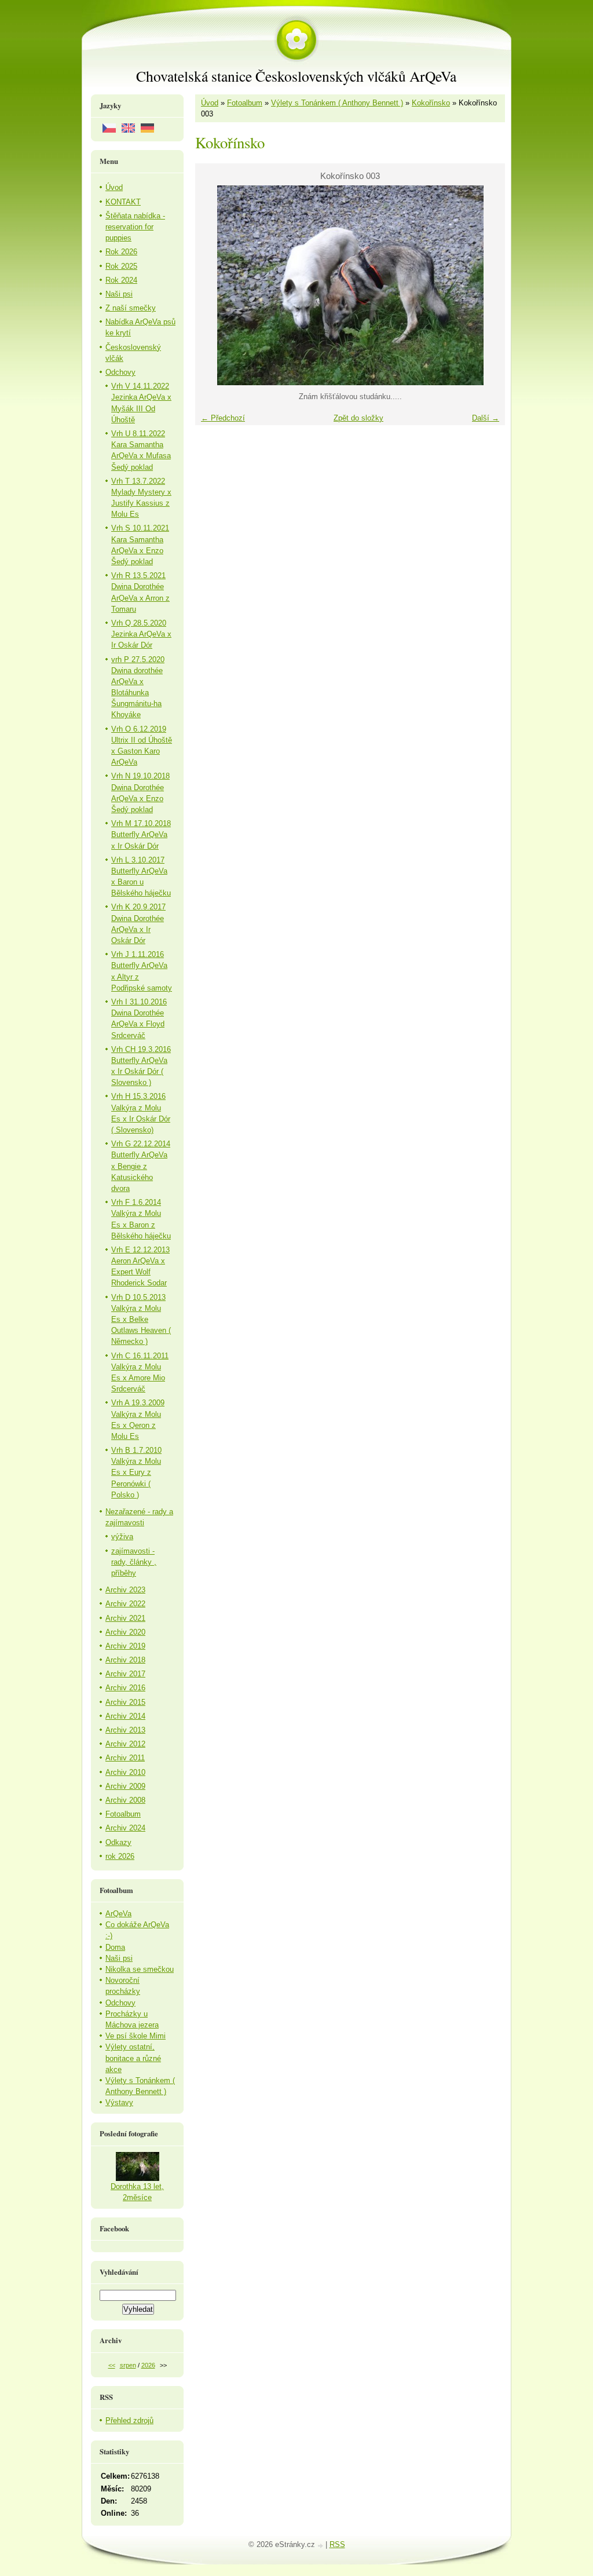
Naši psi (119, 294)
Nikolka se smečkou (140, 1969)
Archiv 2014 (125, 1716)
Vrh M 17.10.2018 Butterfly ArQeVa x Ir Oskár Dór (141, 834)
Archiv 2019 (125, 1646)
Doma (115, 1947)
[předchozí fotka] (214, 285)
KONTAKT (123, 202)
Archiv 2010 (125, 1772)
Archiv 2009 (125, 1786)
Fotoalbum (245, 103)
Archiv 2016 (125, 1688)
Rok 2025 (121, 266)
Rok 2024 (121, 280)
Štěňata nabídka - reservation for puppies (135, 227)
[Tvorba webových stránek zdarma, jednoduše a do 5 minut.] (321, 2546)
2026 (148, 2365)
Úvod (210, 103)
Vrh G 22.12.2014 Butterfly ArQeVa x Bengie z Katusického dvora (141, 1166)
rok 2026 (120, 1856)
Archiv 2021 (125, 1618)
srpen (128, 2365)
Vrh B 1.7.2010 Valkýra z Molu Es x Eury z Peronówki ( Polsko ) (136, 1472)
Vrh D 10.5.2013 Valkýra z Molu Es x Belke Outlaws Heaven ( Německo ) (141, 1320)
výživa (122, 1537)
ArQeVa (118, 1914)
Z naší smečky (131, 308)
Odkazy (118, 1842)
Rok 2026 (121, 252)
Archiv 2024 (125, 1828)
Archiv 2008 (125, 1800)
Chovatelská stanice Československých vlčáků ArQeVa (296, 76)
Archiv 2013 (125, 1730)
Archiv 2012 (125, 1744)
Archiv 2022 (125, 1604)
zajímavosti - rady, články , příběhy (134, 1562)
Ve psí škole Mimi (136, 2036)
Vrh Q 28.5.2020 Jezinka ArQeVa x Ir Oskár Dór (141, 634)
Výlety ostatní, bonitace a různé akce (133, 2058)
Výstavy (119, 2102)
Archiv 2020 (125, 1632)
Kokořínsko (431, 103)
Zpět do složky (358, 418)
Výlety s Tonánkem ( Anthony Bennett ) (337, 103)
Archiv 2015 (125, 1702)
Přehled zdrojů (129, 2420)
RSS (337, 2544)
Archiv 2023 (125, 1590)
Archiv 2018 (125, 1660)
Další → (486, 418)
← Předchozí (223, 418)
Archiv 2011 (125, 1758)
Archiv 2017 (125, 1674)
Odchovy (120, 372)
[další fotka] (486, 285)
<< (112, 2365)
